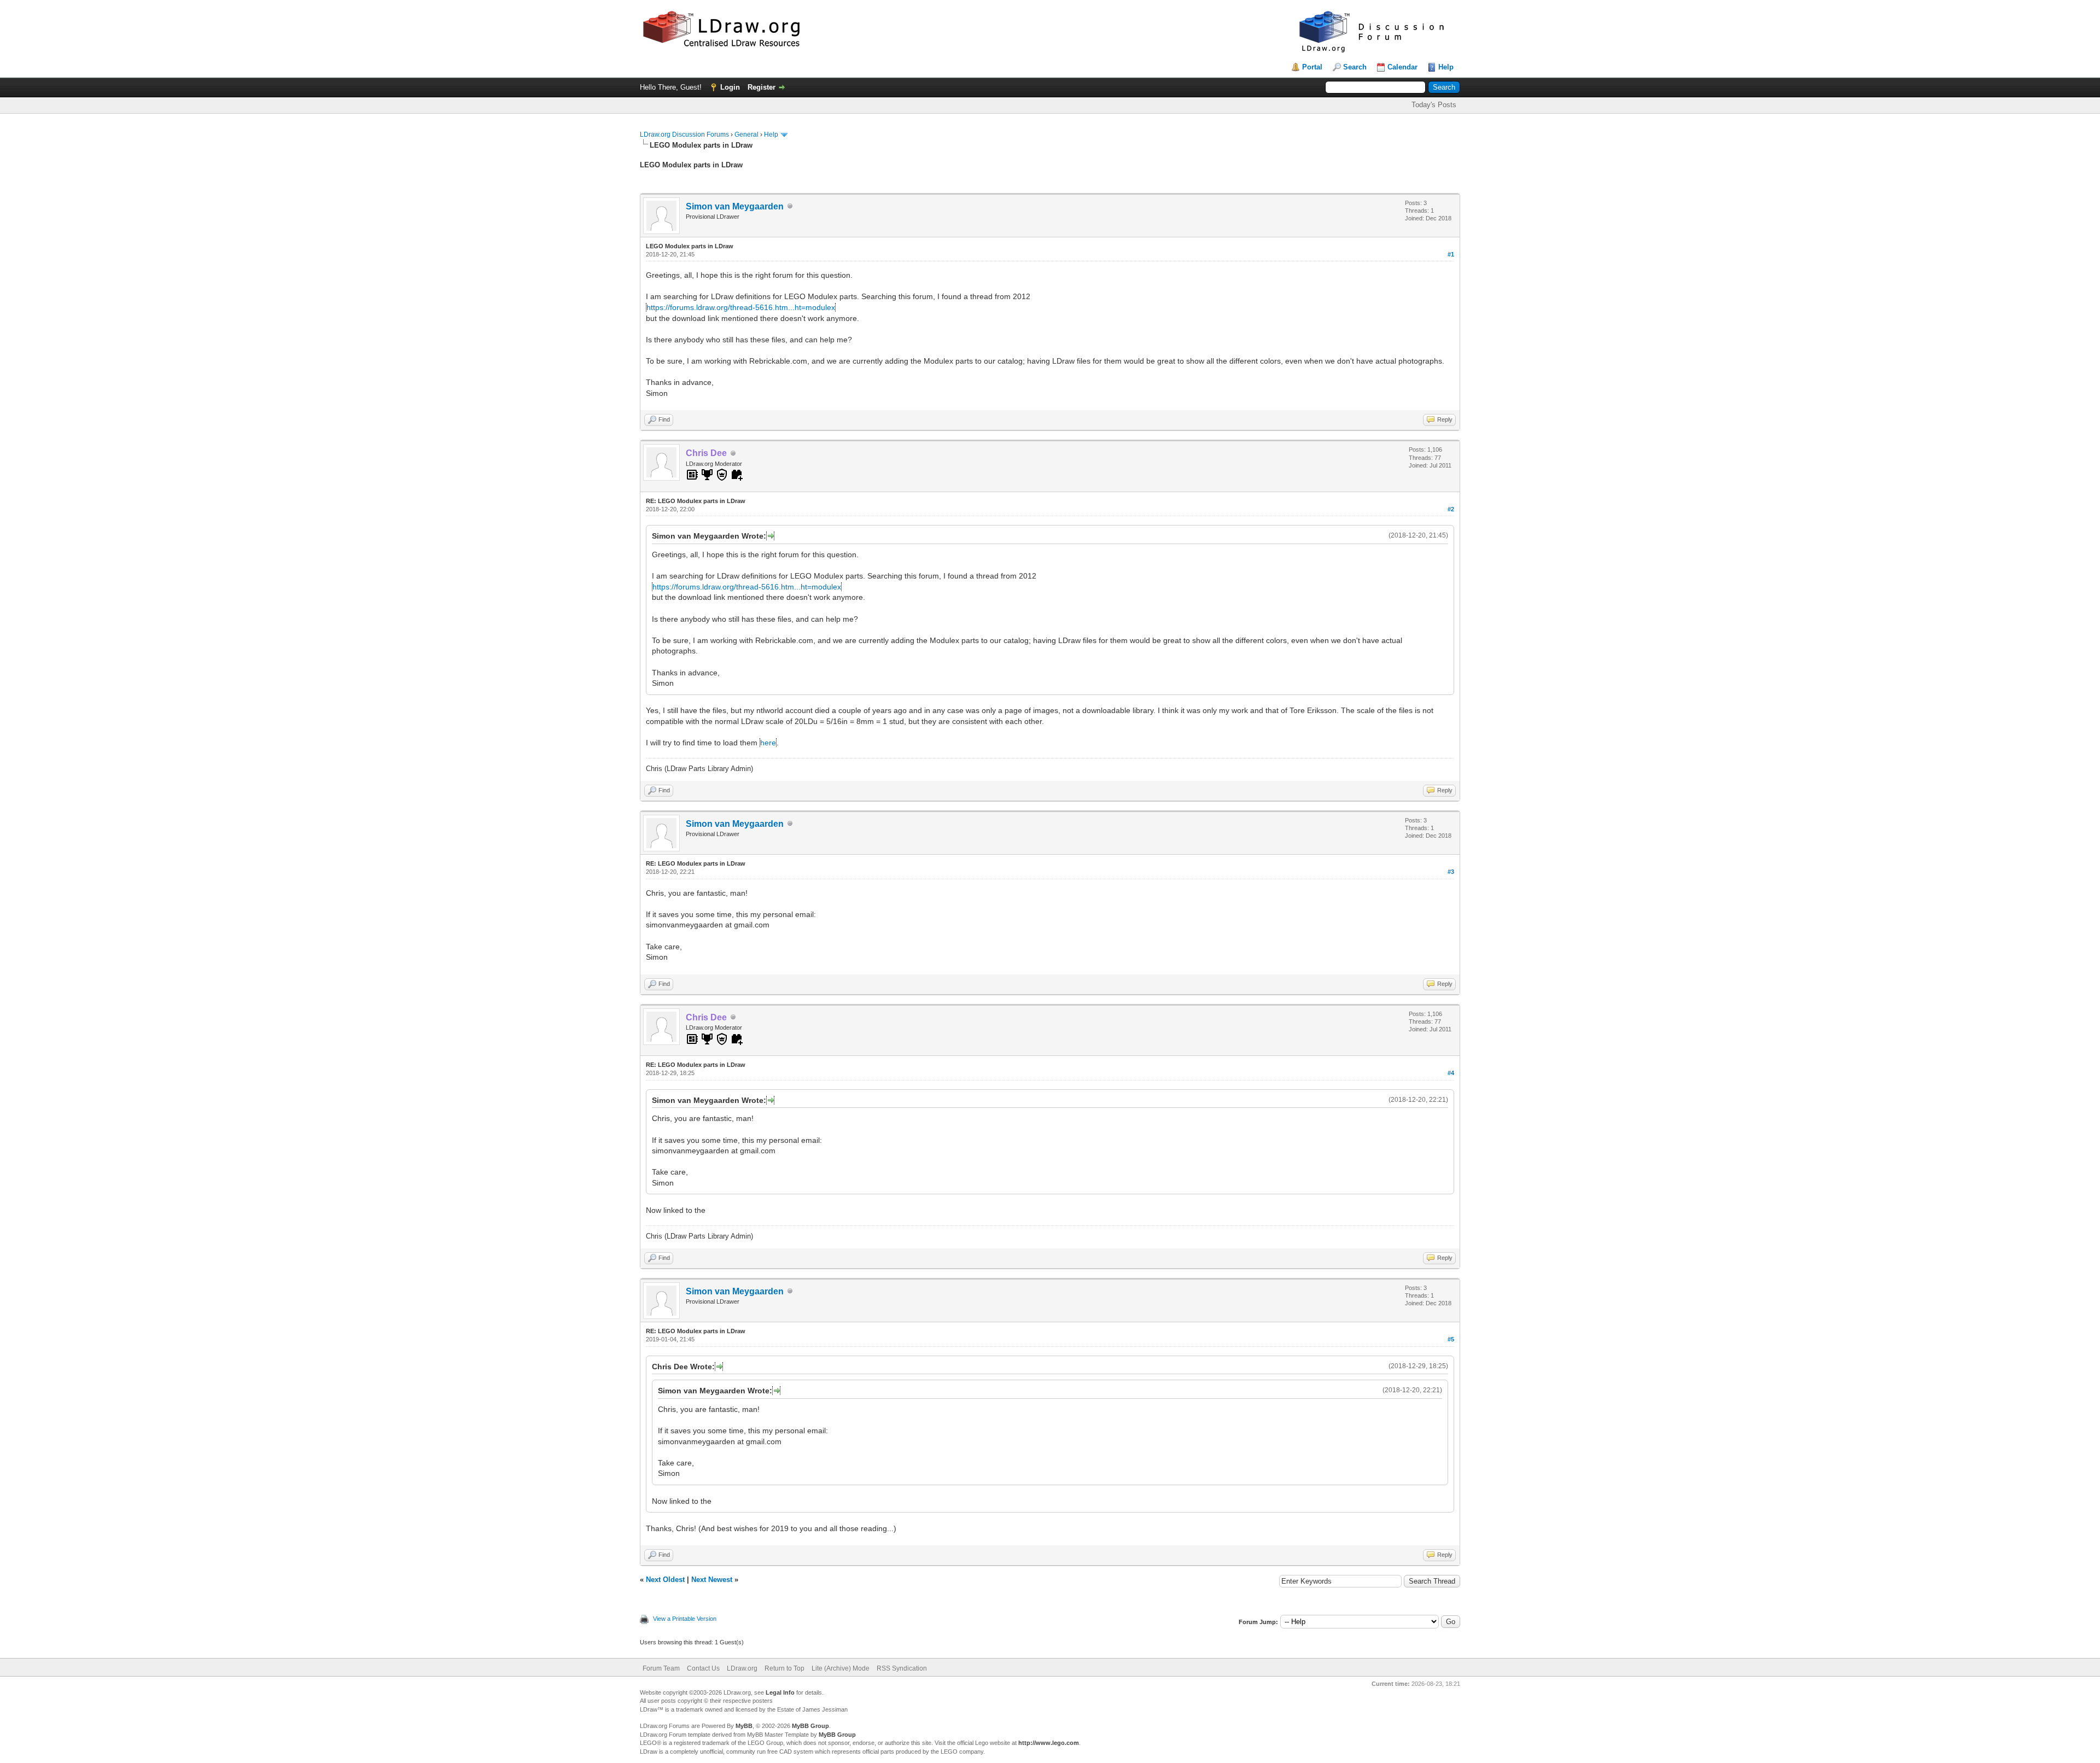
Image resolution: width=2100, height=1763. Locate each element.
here (768, 743)
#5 (1451, 1339)
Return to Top (784, 1668)
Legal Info (780, 1692)
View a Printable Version (685, 1619)
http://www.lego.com (1049, 1743)
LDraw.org (742, 1668)
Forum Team (661, 1668)
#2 (1451, 509)
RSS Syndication (902, 1668)
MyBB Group (810, 1726)
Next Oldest (665, 1580)
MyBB (744, 1726)
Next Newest (712, 1580)
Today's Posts (1434, 105)
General (746, 135)
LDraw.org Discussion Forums (684, 135)
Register (762, 87)
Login (730, 87)
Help (1446, 67)
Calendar (1402, 67)
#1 (1451, 254)
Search (1355, 67)
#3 (1451, 872)
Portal (1312, 67)
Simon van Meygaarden (735, 206)
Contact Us (703, 1668)
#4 (1451, 1073)
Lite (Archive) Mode (841, 1668)
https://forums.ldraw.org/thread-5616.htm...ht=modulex (741, 307)
